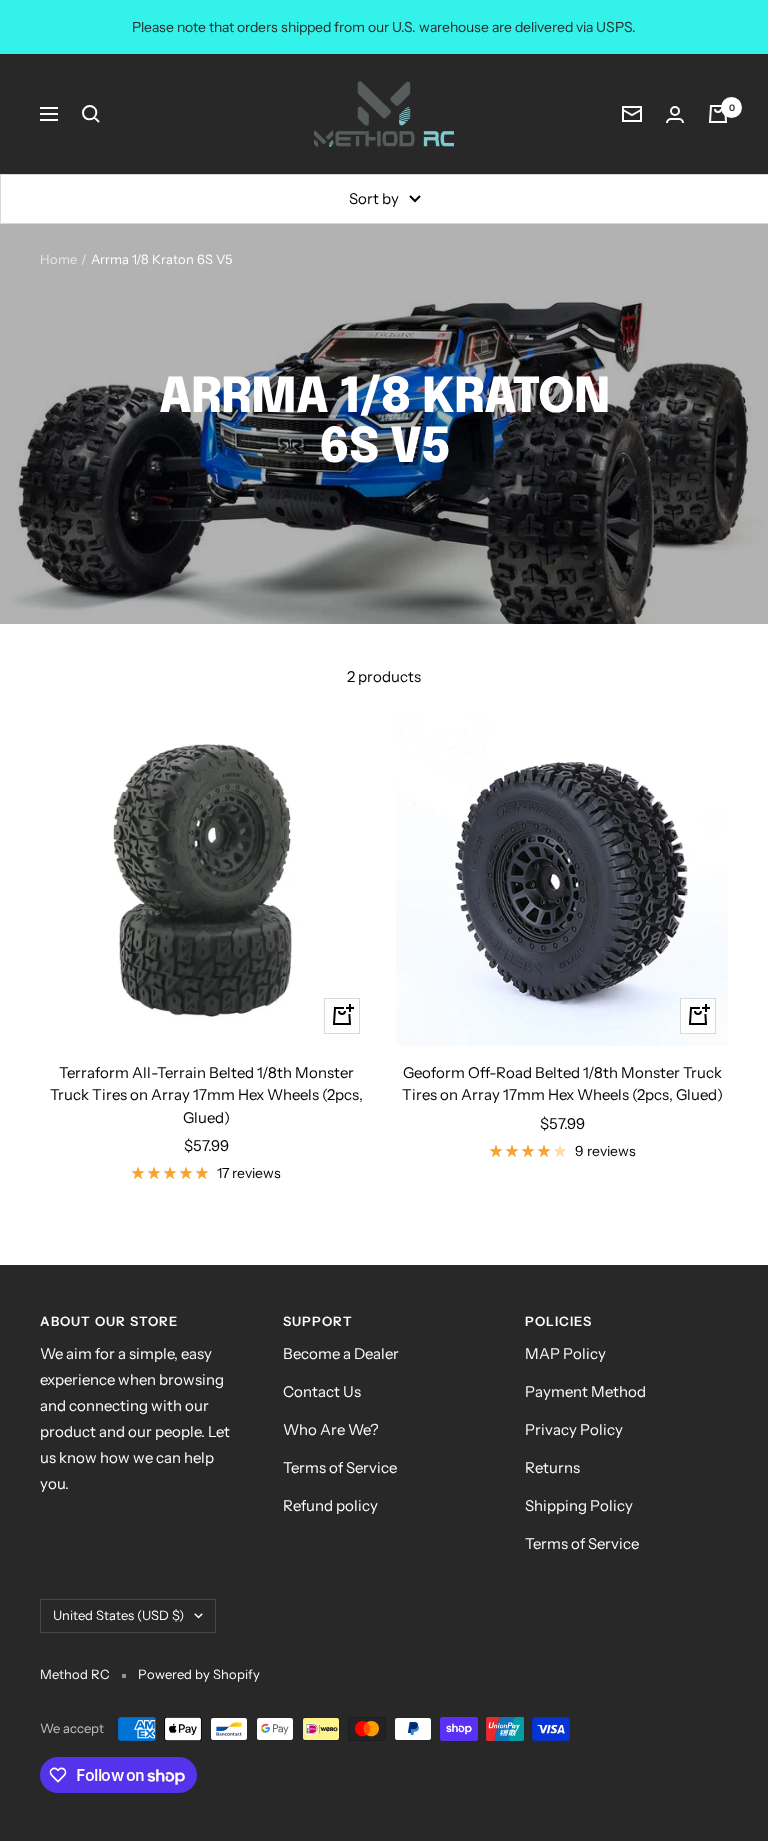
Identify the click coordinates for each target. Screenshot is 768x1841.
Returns (552, 1467)
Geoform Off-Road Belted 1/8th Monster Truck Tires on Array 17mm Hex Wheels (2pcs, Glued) (562, 1084)
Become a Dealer (341, 1353)
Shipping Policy (579, 1505)
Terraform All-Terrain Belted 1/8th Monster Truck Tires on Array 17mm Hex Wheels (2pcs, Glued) (206, 1095)
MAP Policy (565, 1353)
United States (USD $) (118, 1615)
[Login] (675, 114)
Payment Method (585, 1391)
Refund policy (330, 1505)
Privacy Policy (574, 1429)
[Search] (91, 114)
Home (58, 259)
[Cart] (718, 114)
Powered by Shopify (199, 1674)
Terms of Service (340, 1467)
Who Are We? (331, 1429)
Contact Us (322, 1391)
